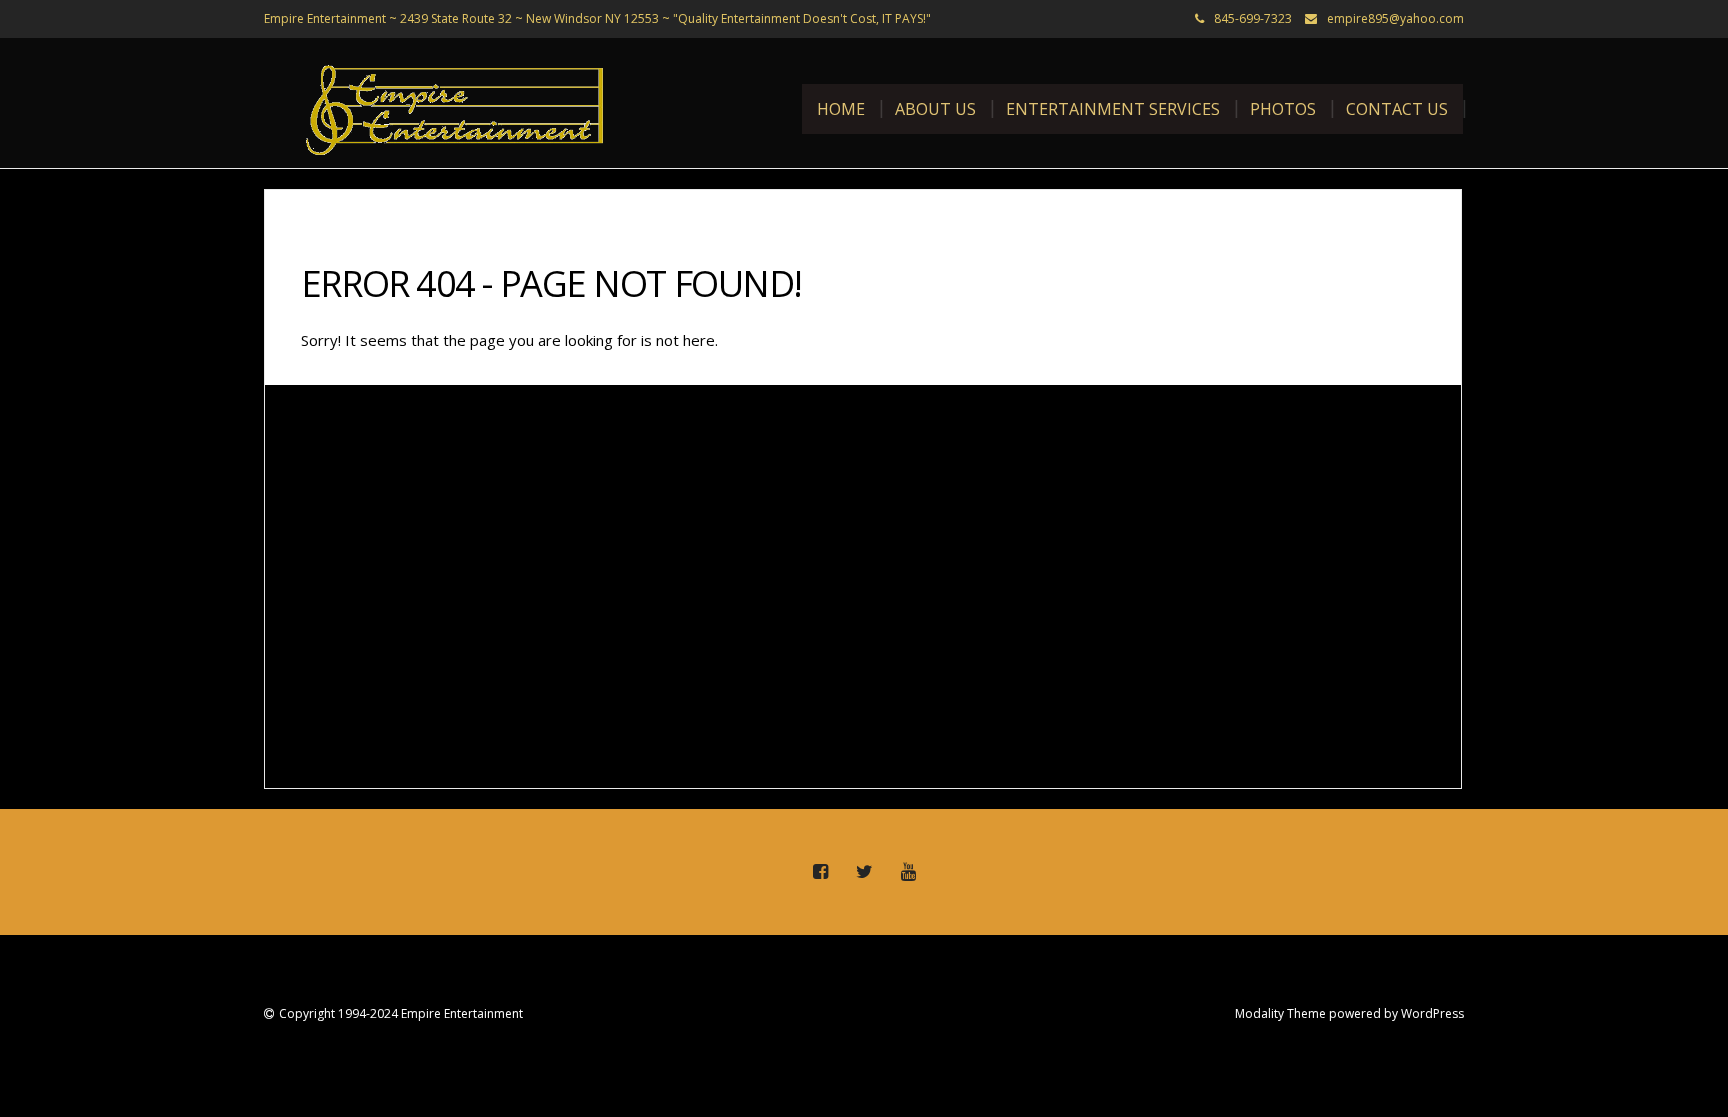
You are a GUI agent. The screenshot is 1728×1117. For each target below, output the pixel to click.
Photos (1283, 109)
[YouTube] (908, 872)
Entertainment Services (1113, 109)
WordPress (1432, 1013)
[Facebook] (820, 872)
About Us (935, 109)
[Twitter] (864, 872)
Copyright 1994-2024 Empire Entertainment (401, 1013)
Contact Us (1397, 109)
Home (841, 109)
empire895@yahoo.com (1395, 18)
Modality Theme (1280, 1013)
